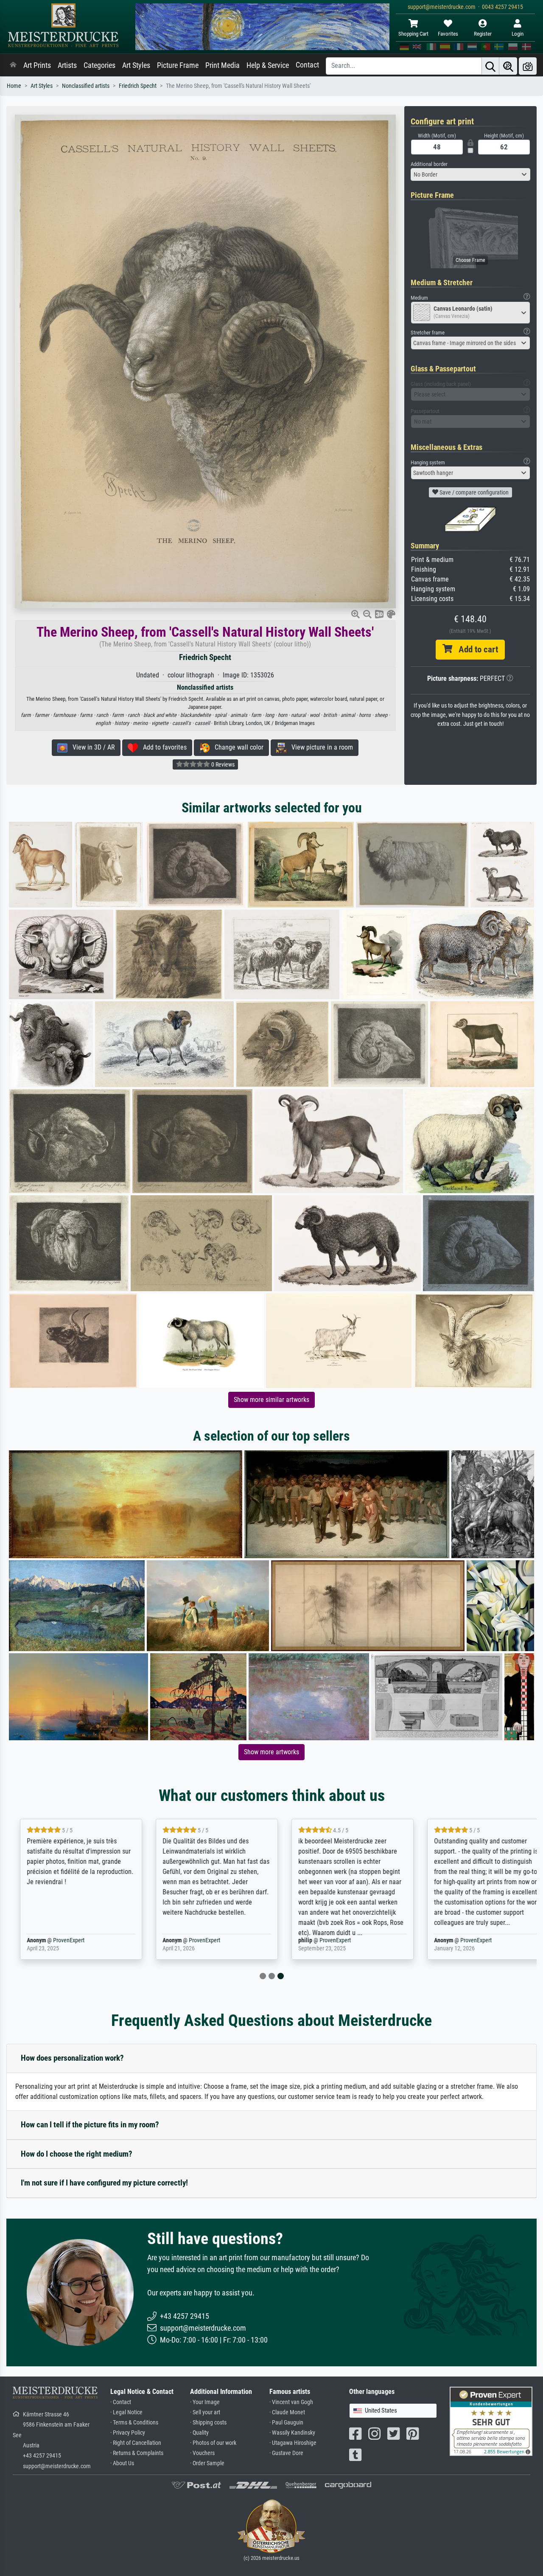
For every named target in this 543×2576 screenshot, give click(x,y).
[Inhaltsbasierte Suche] (508, 66)
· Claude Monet (287, 2412)
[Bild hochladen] (528, 66)
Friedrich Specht (138, 86)
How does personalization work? (72, 2058)
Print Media (223, 65)
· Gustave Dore (286, 2453)
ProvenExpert (62, 1940)
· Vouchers (202, 2453)
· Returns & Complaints (137, 2453)
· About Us (122, 2463)
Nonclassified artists (86, 86)
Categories (99, 65)
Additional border (429, 164)
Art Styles (136, 65)
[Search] (490, 66)
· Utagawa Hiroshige (293, 2443)
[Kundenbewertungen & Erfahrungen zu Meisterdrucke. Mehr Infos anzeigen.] (491, 2421)
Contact (307, 65)
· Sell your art (205, 2412)
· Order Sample (207, 2463)
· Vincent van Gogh (291, 2402)
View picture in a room (320, 747)
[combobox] (471, 174)
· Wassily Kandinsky (292, 2433)
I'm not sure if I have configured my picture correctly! (104, 2183)
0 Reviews (222, 764)
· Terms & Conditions (134, 2423)
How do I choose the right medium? (77, 2154)
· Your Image (205, 2402)
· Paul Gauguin (286, 2423)
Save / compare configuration (473, 492)
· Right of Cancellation (136, 2443)
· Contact (121, 2402)
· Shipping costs (208, 2423)
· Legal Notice (126, 2412)
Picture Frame (178, 65)
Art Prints (37, 65)
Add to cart (475, 649)
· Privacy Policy (128, 2433)
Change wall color (237, 747)
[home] (13, 65)
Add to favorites (162, 747)
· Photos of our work (213, 2443)
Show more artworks (271, 1752)
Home (14, 86)
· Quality (199, 2433)
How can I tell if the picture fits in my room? (90, 2125)
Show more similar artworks (271, 1400)
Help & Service (268, 65)
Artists (67, 65)
